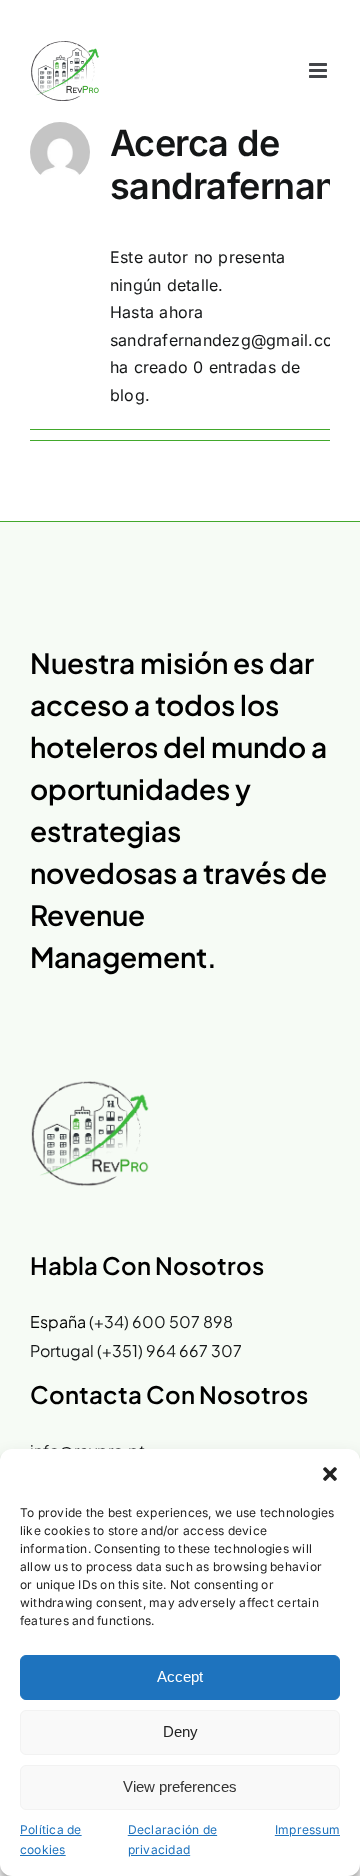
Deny (180, 1731)
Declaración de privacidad (172, 1840)
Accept (180, 1676)
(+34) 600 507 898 (161, 1321)
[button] (330, 1474)
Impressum (307, 1829)
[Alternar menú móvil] (319, 70)
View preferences (180, 1786)
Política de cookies (51, 1840)
